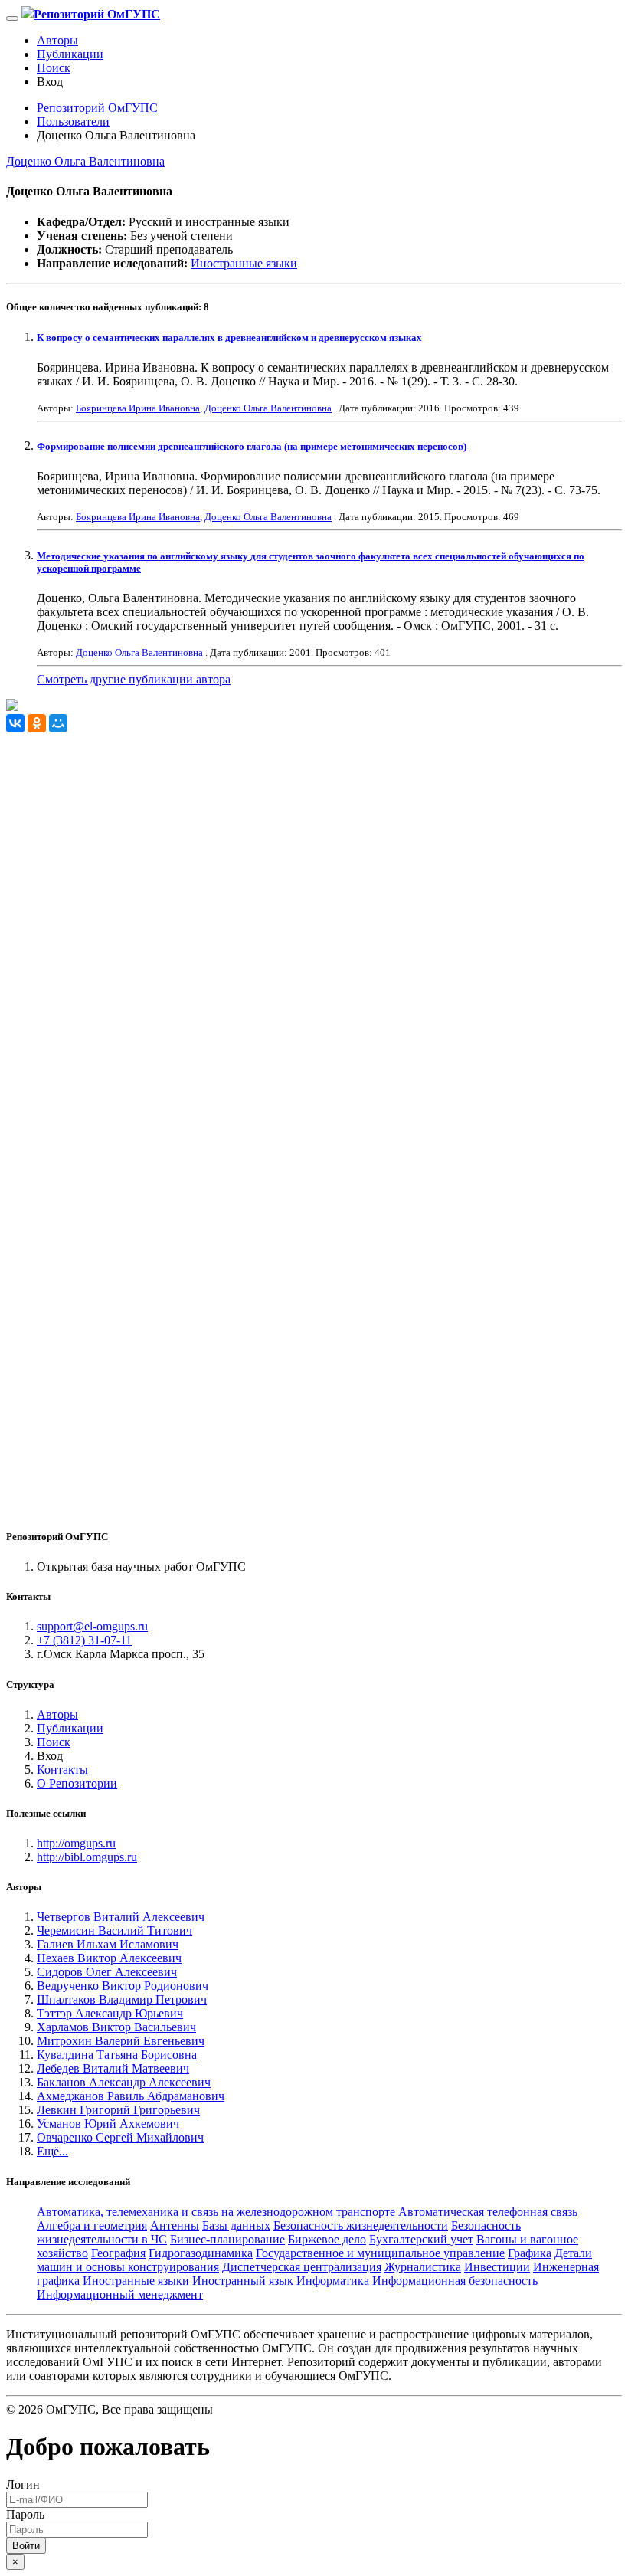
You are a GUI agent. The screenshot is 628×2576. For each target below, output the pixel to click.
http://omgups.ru (76, 1843)
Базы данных (236, 2225)
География (118, 2253)
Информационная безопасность (455, 2281)
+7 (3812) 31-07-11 (84, 1640)
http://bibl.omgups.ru (87, 1857)
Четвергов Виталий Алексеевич (121, 1917)
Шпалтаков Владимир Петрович (122, 1999)
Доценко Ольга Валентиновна (85, 161)
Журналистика (423, 2267)
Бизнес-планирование (227, 2239)
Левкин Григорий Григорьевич (118, 2110)
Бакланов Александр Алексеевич (124, 2082)
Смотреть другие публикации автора (134, 679)
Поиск (54, 68)
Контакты (62, 1770)
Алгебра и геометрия (92, 2225)
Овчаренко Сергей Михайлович (120, 2137)
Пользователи (73, 121)
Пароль (25, 2514)
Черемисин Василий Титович (114, 1930)
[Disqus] (314, 924)
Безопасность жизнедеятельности (361, 2225)
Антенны (175, 2225)
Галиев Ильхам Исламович (108, 1944)
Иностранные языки (244, 263)
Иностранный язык (243, 2281)
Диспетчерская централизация (302, 2267)
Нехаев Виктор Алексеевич (109, 1958)
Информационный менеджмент (120, 2294)
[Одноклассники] (37, 723)
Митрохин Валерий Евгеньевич (121, 2041)
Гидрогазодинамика (201, 2253)
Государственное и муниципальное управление (380, 2253)
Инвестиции (497, 2267)
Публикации (70, 54)
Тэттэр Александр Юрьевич (110, 2013)
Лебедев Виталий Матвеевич (113, 2068)
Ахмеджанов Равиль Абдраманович (131, 2096)
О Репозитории (77, 1783)
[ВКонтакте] (15, 723)
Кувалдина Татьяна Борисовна (117, 2055)
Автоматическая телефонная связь (488, 2212)
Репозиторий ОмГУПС (97, 108)
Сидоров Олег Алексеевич (107, 1972)
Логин (23, 2484)
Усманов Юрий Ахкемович (108, 2124)
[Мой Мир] (58, 723)
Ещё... (52, 2151)
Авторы (57, 40)
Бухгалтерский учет (421, 2239)
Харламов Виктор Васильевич (116, 2027)
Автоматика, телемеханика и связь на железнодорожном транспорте (216, 2212)
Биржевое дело (327, 2239)
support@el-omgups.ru (92, 1626)
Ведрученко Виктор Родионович (123, 1986)
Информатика (333, 2281)
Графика (530, 2253)
